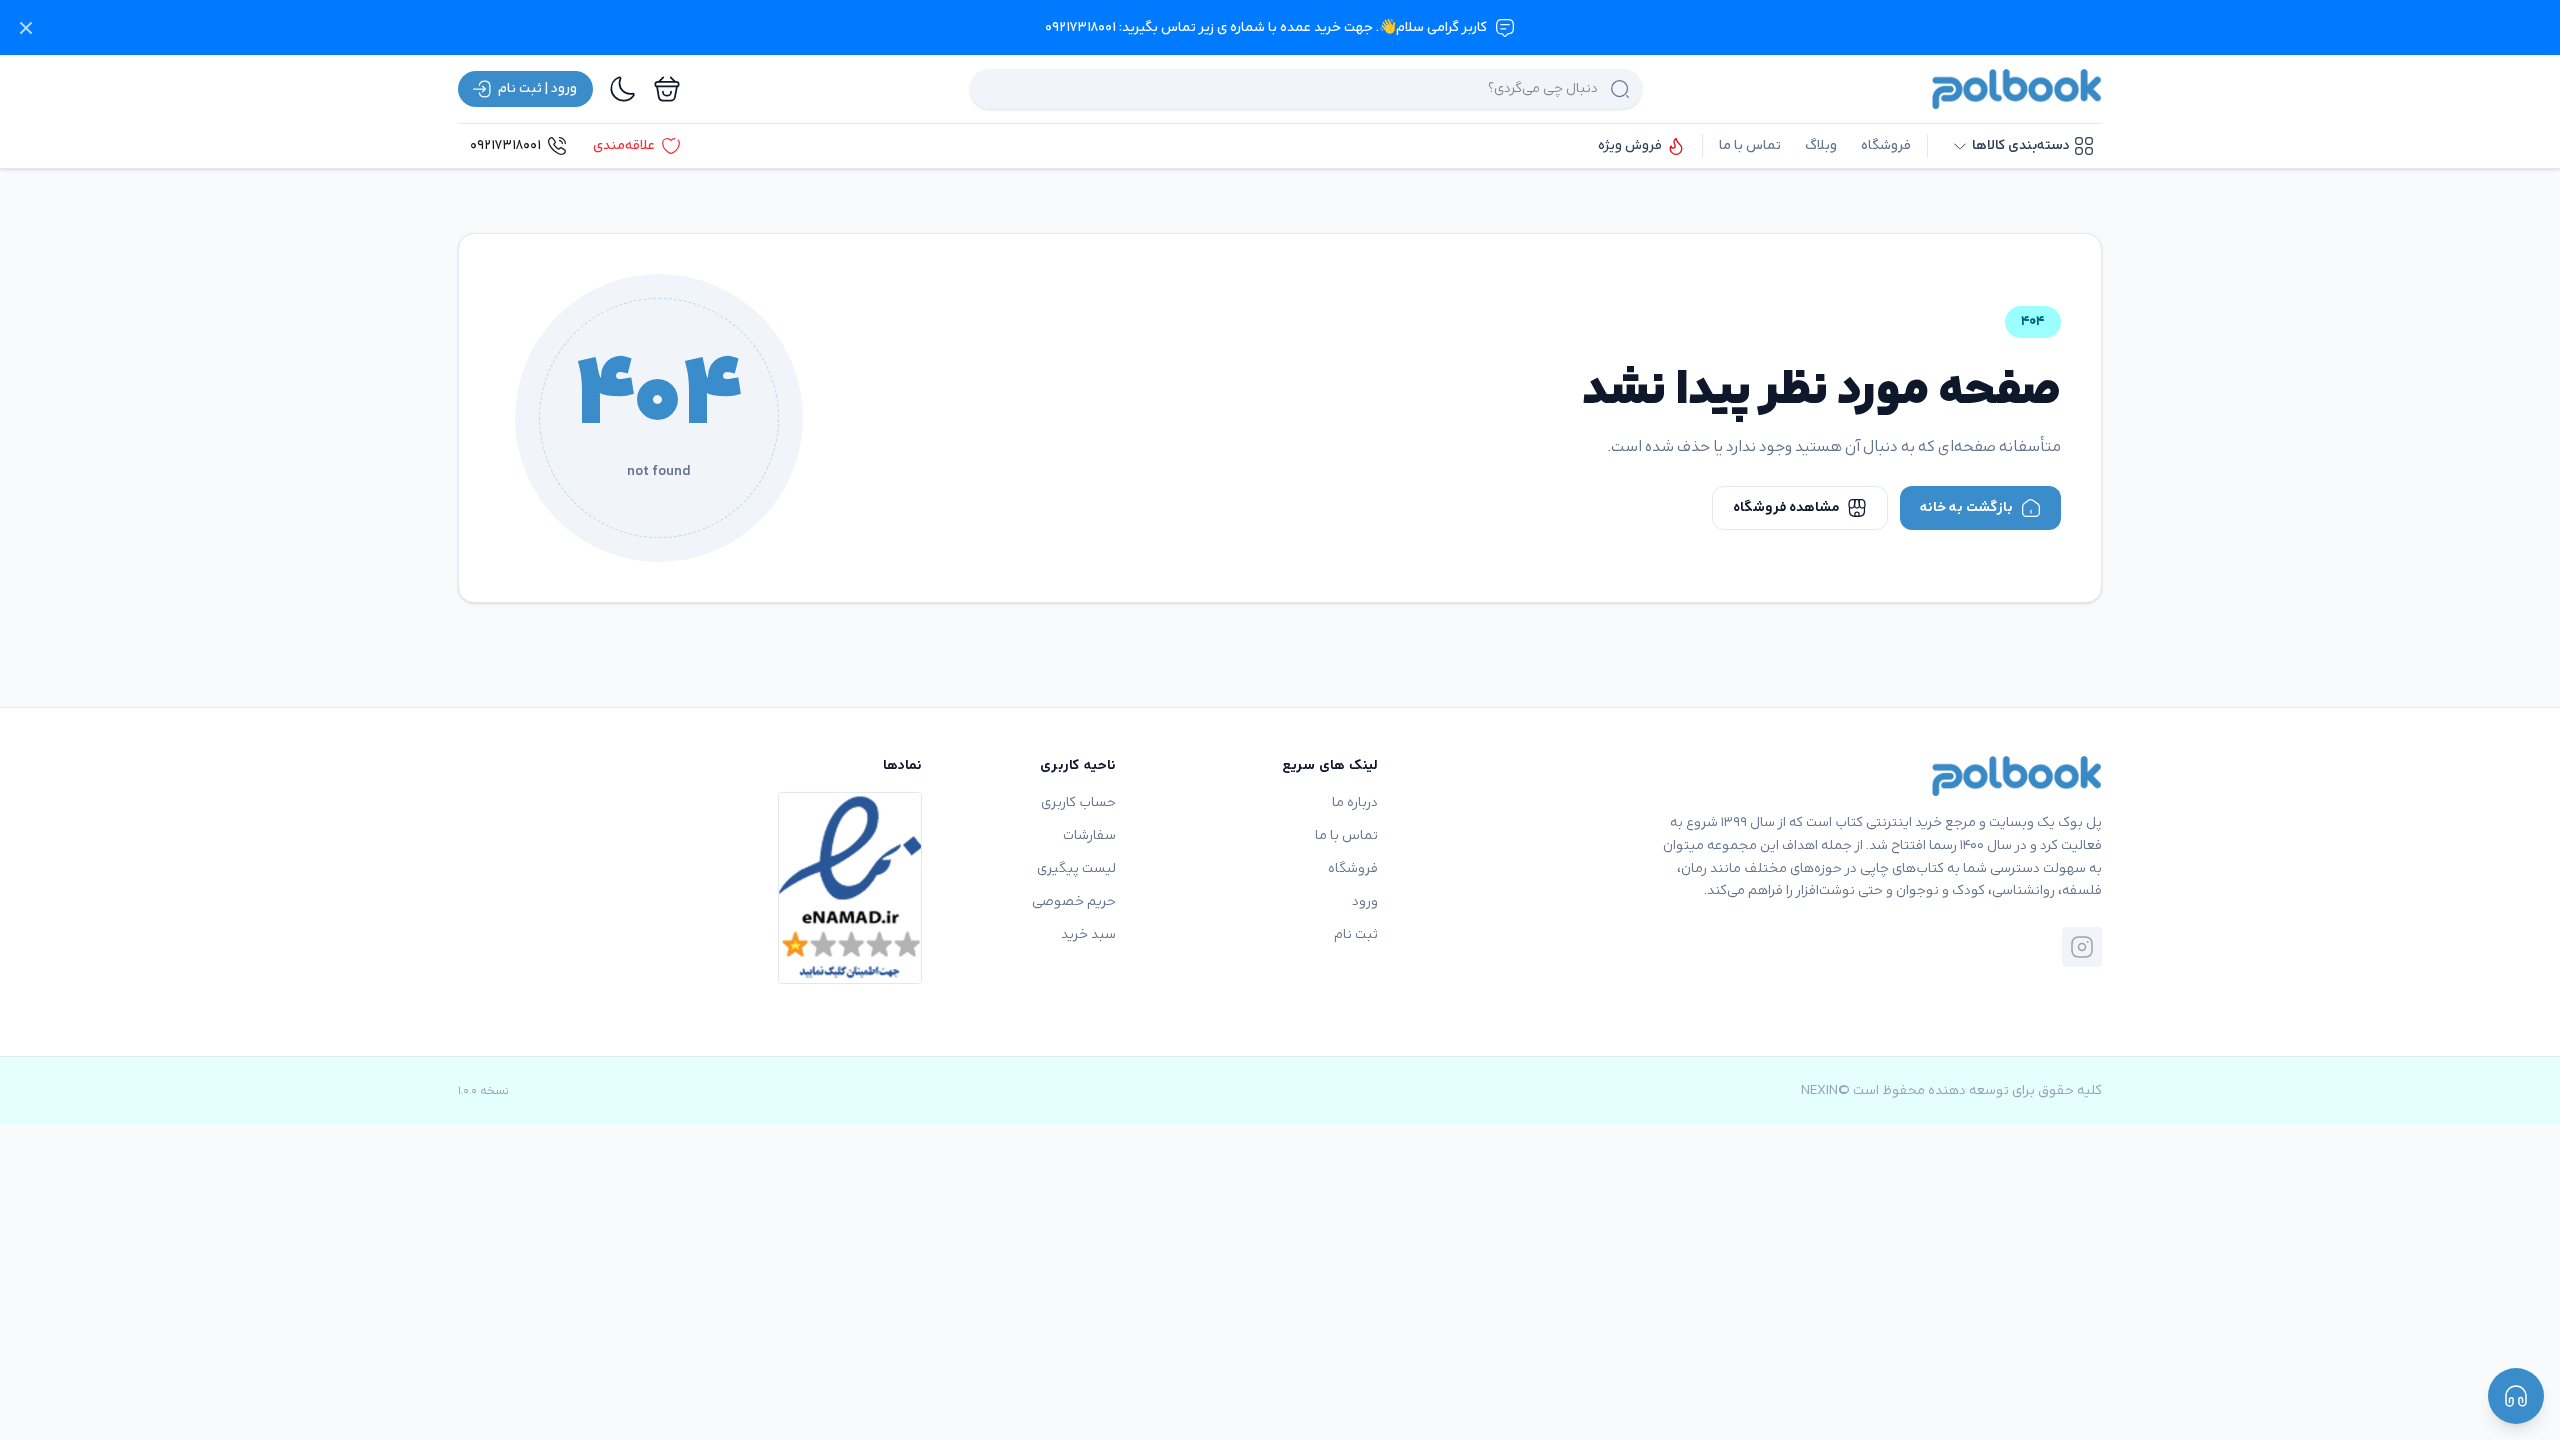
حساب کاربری (1078, 802)
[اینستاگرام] (2082, 947)
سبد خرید (1088, 934)
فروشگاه (1886, 145)
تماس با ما (1750, 145)
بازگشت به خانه (1966, 507)
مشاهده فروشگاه (1786, 507)
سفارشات (1089, 835)
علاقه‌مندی (624, 145)
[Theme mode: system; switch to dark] (623, 89)
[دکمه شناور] (2516, 1396)
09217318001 (505, 145)
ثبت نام (1356, 934)
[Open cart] (667, 89)
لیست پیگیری (1076, 868)
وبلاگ (1821, 145)
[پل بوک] (2017, 89)
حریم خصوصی (1074, 901)
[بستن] (26, 28)
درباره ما (1355, 802)
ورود (1365, 901)
